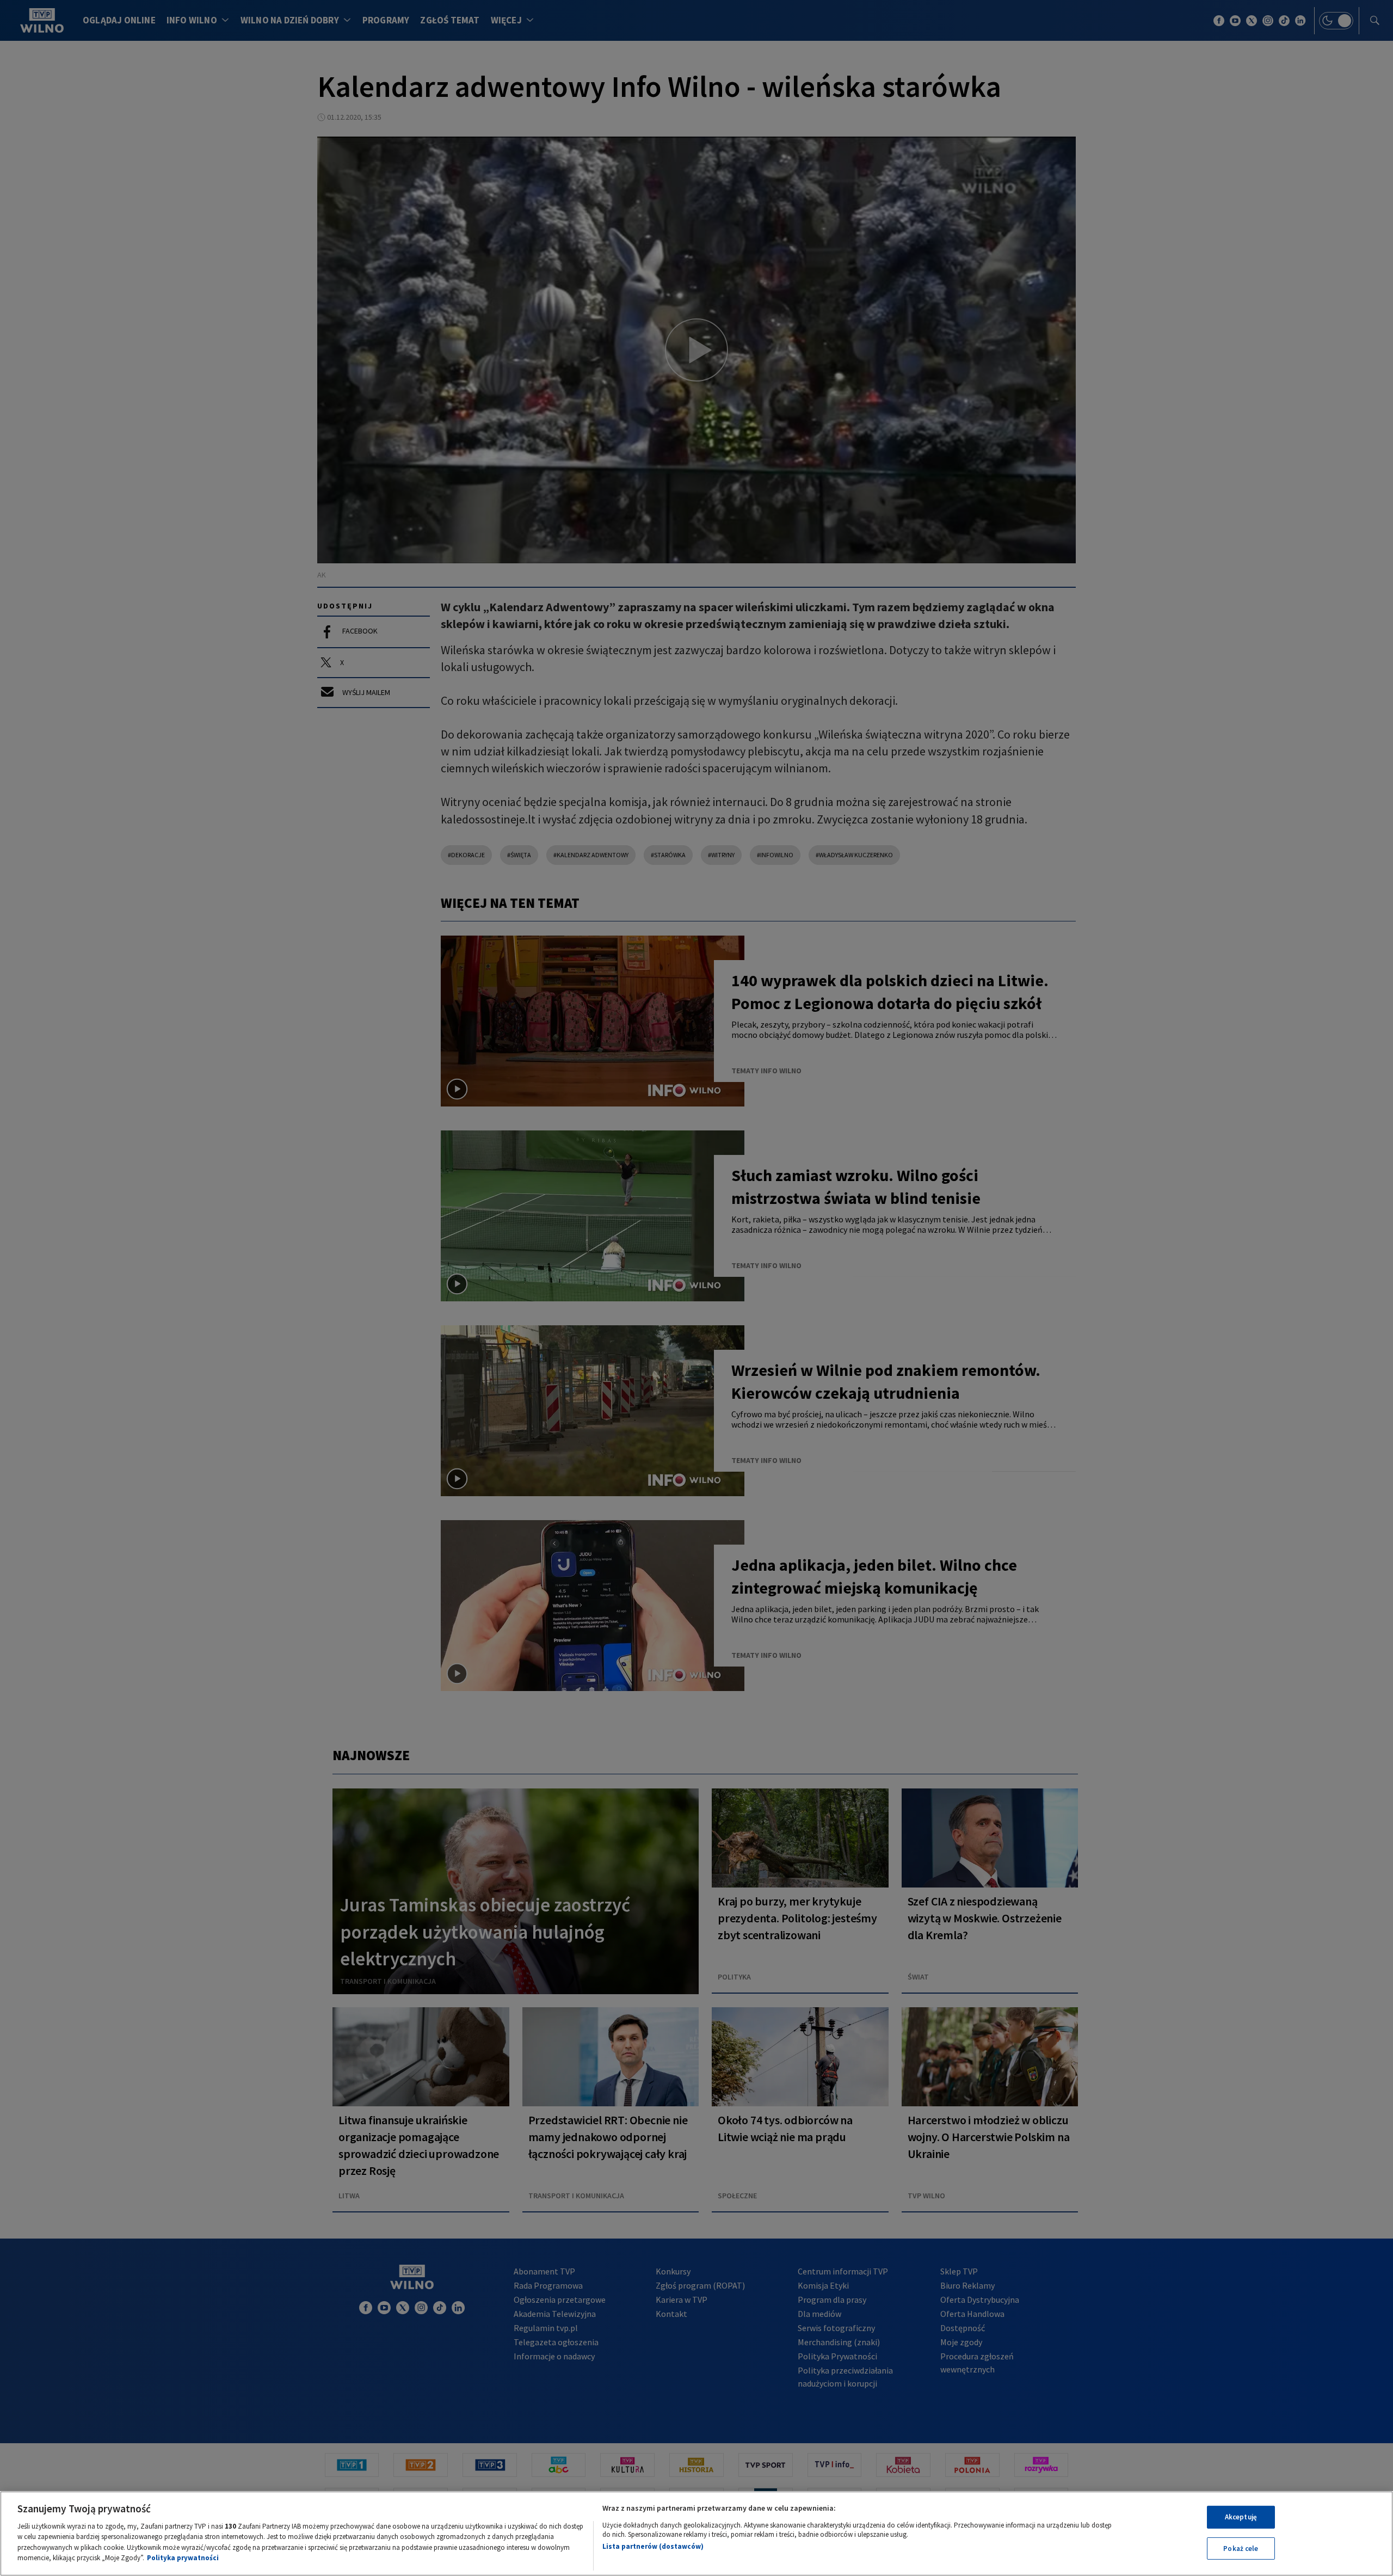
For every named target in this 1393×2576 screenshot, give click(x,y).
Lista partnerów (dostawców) (653, 2546)
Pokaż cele (1241, 2548)
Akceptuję (1241, 2517)
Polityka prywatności (183, 2558)
